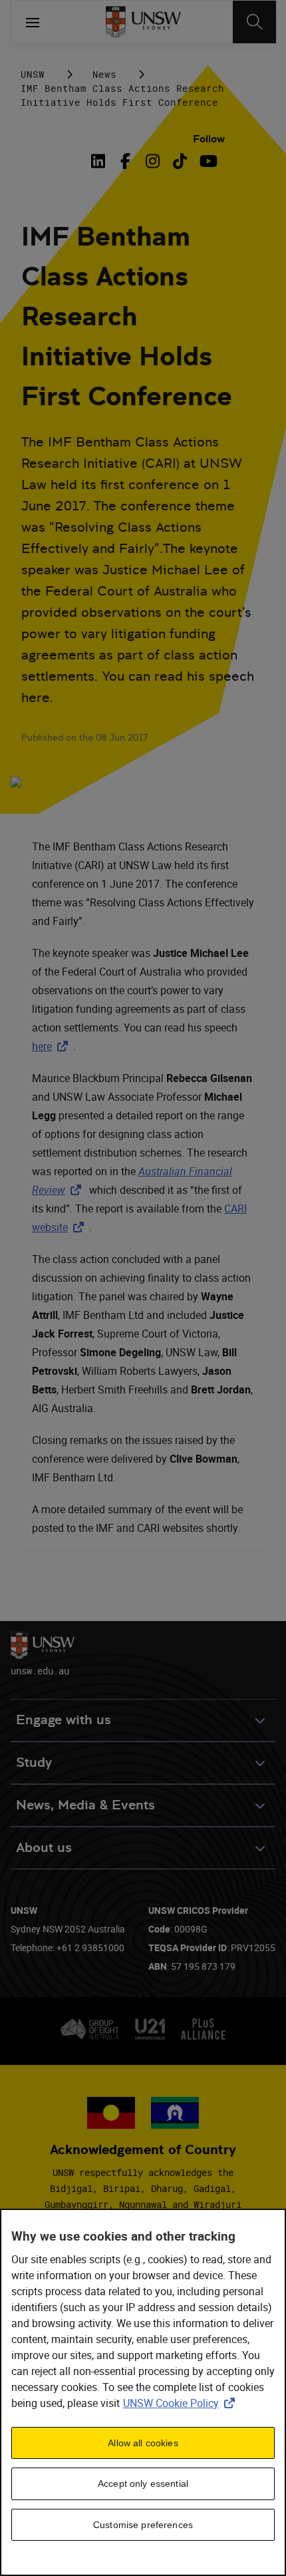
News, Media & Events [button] (85, 1805)
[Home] (143, 22)
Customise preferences (143, 2525)
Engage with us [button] (64, 1720)
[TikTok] (180, 161)
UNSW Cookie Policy (182, 2403)
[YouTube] (207, 161)
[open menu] (33, 22)
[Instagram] (153, 161)
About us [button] (44, 1848)
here (53, 1046)
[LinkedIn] (100, 161)
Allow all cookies (143, 2443)
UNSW (33, 74)
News (104, 74)
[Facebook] (125, 161)
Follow (209, 139)
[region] (143, 2392)
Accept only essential (143, 2484)
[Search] (254, 22)
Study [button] (34, 1762)
